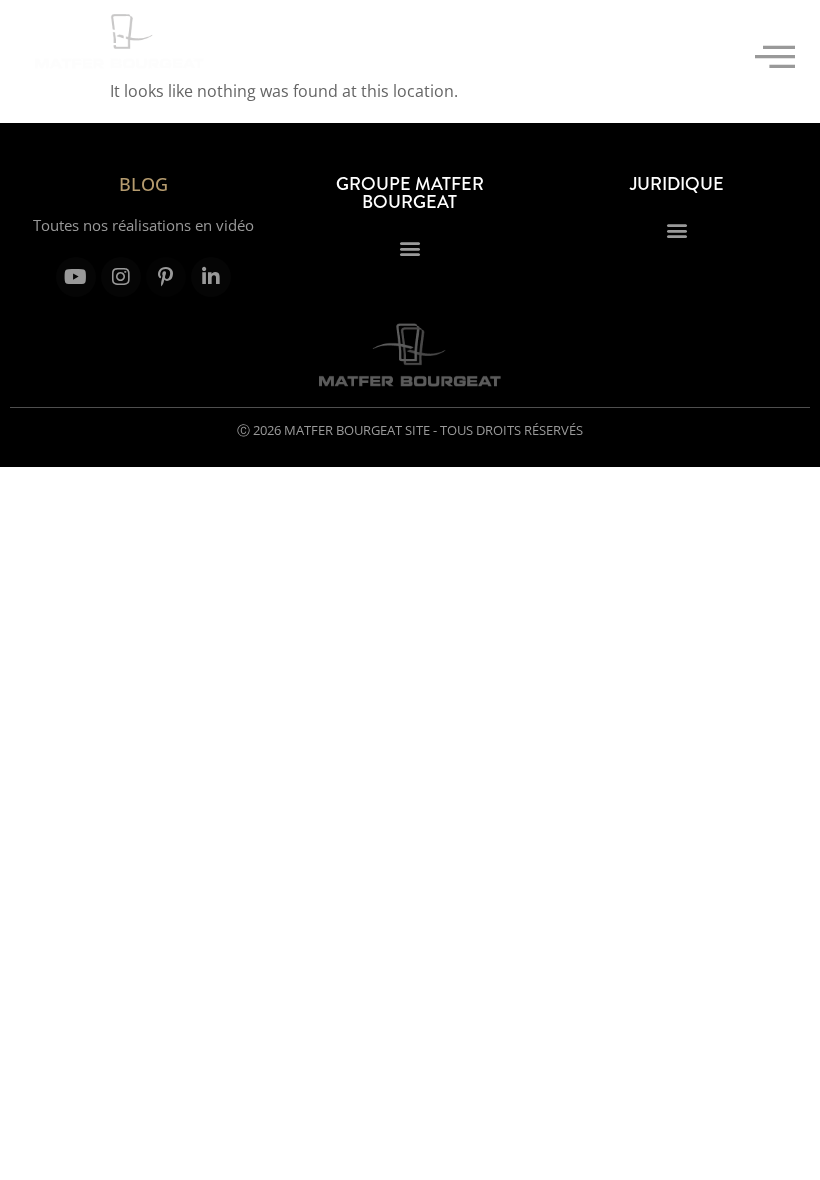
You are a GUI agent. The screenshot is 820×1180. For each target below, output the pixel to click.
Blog (143, 184)
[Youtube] (76, 277)
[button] (775, 57)
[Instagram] (121, 277)
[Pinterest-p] (166, 277)
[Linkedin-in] (211, 277)
